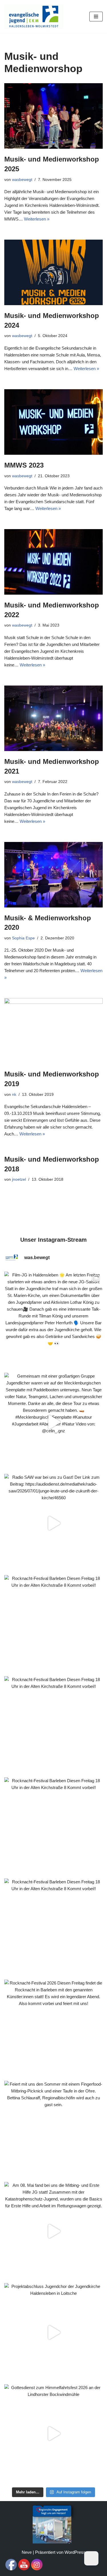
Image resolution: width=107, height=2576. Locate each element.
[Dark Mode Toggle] (91, 2558)
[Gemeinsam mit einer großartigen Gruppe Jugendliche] (53, 1422)
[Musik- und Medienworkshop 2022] (53, 562)
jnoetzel (19, 1179)
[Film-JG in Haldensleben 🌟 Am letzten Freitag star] (53, 1321)
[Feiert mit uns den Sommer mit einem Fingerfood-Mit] (53, 2130)
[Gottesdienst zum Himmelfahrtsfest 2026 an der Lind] (53, 2433)
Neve (27, 2552)
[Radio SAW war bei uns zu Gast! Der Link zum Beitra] (53, 1523)
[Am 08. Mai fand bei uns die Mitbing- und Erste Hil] (53, 2231)
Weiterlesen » (37, 219)
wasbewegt (22, 180)
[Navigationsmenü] (96, 17)
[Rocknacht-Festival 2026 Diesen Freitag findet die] (53, 2029)
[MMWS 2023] (53, 422)
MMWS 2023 (24, 465)
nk (14, 1095)
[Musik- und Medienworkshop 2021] (53, 718)
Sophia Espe (23, 938)
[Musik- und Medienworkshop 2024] (53, 272)
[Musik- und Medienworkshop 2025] (53, 116)
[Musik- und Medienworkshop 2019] (53, 1031)
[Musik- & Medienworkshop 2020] (53, 875)
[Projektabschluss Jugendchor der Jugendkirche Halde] (53, 2332)
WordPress (75, 2552)
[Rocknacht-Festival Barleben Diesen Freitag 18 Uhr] (53, 1624)
